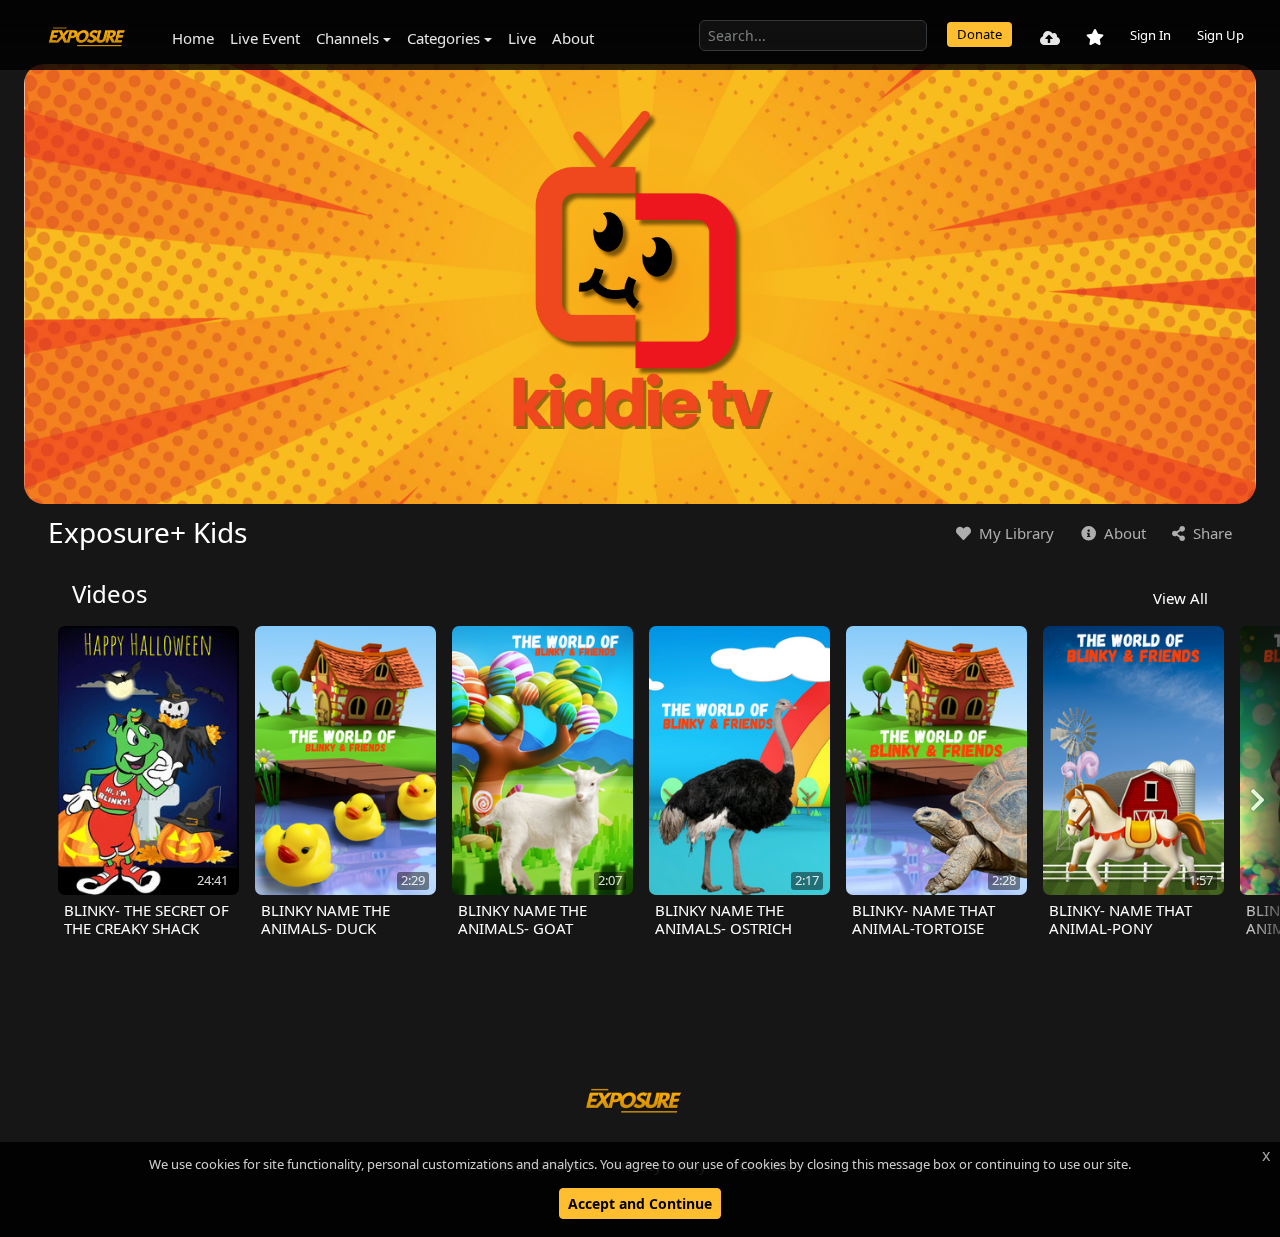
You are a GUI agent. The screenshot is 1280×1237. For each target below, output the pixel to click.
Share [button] (1210, 533)
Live (522, 38)
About (573, 38)
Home (193, 38)
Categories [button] (443, 38)
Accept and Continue (640, 1203)
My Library (1014, 533)
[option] (148, 781)
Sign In (1150, 35)
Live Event (265, 38)
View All (1180, 598)
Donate (979, 34)
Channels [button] (347, 38)
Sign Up (1220, 35)
